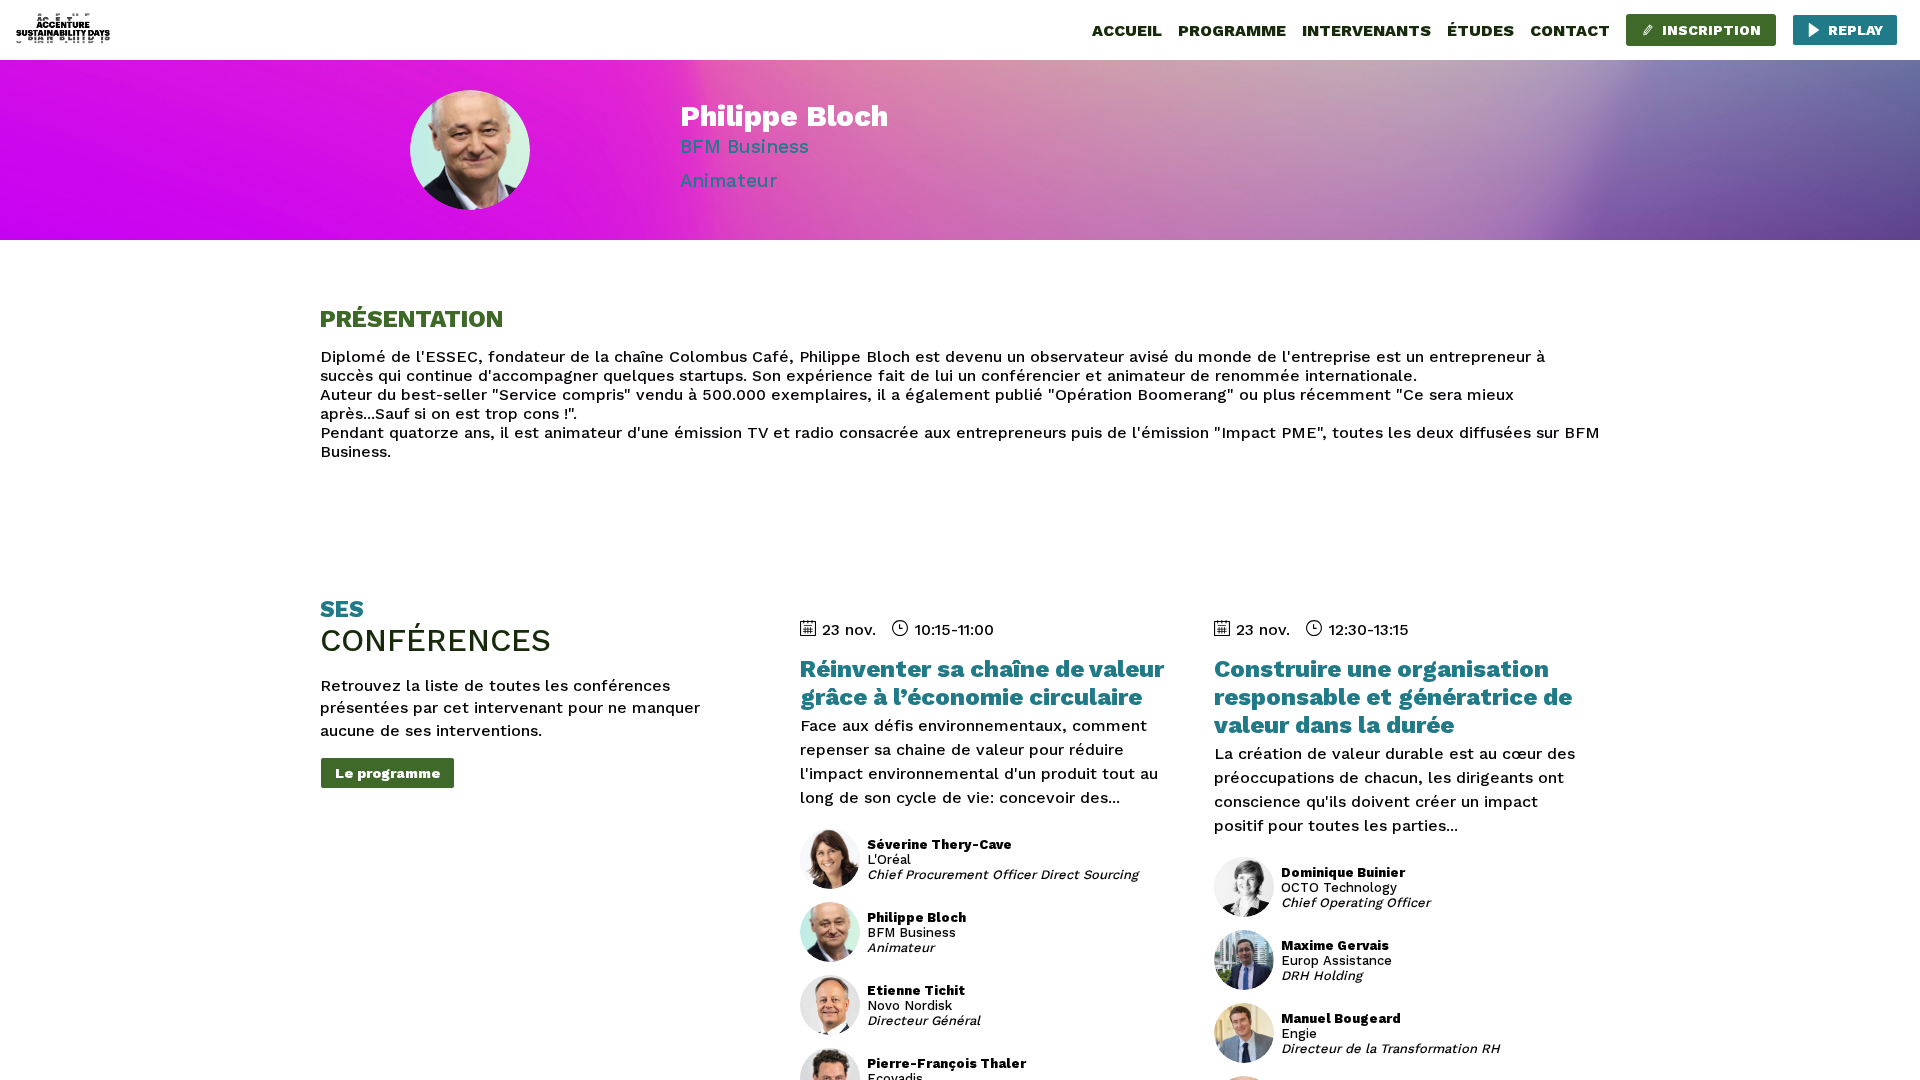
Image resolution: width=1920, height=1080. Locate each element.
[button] (1701, 30)
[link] (1127, 30)
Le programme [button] (387, 773)
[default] (1480, 30)
